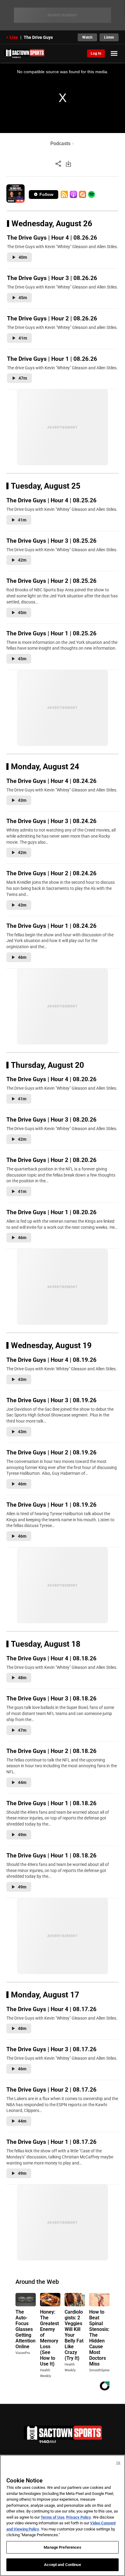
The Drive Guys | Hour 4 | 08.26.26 (52, 238)
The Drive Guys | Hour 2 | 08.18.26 (51, 1751)
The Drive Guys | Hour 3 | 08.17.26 (51, 2049)
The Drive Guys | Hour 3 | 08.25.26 (51, 541)
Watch (87, 37)
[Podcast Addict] (83, 194)
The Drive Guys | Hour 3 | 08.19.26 (51, 1400)
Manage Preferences (62, 2547)
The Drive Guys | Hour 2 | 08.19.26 (51, 1452)
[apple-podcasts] (73, 194)
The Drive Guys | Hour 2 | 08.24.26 (51, 873)
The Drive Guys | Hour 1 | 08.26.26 (52, 359)
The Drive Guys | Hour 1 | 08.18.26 (51, 1803)
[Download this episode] (68, 164)
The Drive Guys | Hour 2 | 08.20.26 (51, 1160)
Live (14, 37)
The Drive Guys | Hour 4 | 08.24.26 (51, 781)
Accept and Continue (62, 2565)
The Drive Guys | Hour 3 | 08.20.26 (51, 1120)
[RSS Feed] (64, 194)
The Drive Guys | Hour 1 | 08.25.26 (51, 633)
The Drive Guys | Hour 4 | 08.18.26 (51, 1658)
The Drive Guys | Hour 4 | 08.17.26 (51, 2009)
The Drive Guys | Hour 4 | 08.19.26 (51, 1360)
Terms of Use (52, 2517)
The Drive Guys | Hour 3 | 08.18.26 (51, 1698)
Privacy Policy (79, 2517)
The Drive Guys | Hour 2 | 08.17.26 (51, 2090)
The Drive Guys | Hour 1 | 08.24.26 (51, 926)
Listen (109, 37)
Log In (96, 53)
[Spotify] (91, 194)
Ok (118, 2463)
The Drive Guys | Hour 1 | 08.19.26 (51, 1505)
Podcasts (60, 143)
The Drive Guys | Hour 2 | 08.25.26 (51, 581)
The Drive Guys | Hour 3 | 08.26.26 (52, 278)
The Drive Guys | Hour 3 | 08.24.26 (51, 821)
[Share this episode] (58, 164)
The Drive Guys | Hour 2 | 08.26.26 (52, 318)
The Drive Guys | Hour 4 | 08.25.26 (51, 500)
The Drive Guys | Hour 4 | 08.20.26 (51, 1079)
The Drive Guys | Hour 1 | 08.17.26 (51, 2142)
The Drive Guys (38, 37)
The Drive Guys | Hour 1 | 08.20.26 (51, 1212)
